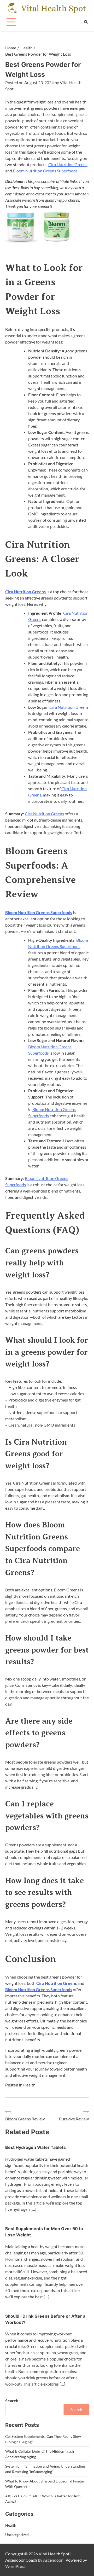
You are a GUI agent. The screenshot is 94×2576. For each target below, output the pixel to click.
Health (29, 2085)
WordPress (15, 2566)
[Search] (86, 22)
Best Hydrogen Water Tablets (36, 2147)
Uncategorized (17, 2535)
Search (12, 2401)
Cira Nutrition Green (68, 707)
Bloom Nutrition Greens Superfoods (45, 171)
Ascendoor (53, 2560)
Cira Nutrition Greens (68, 164)
